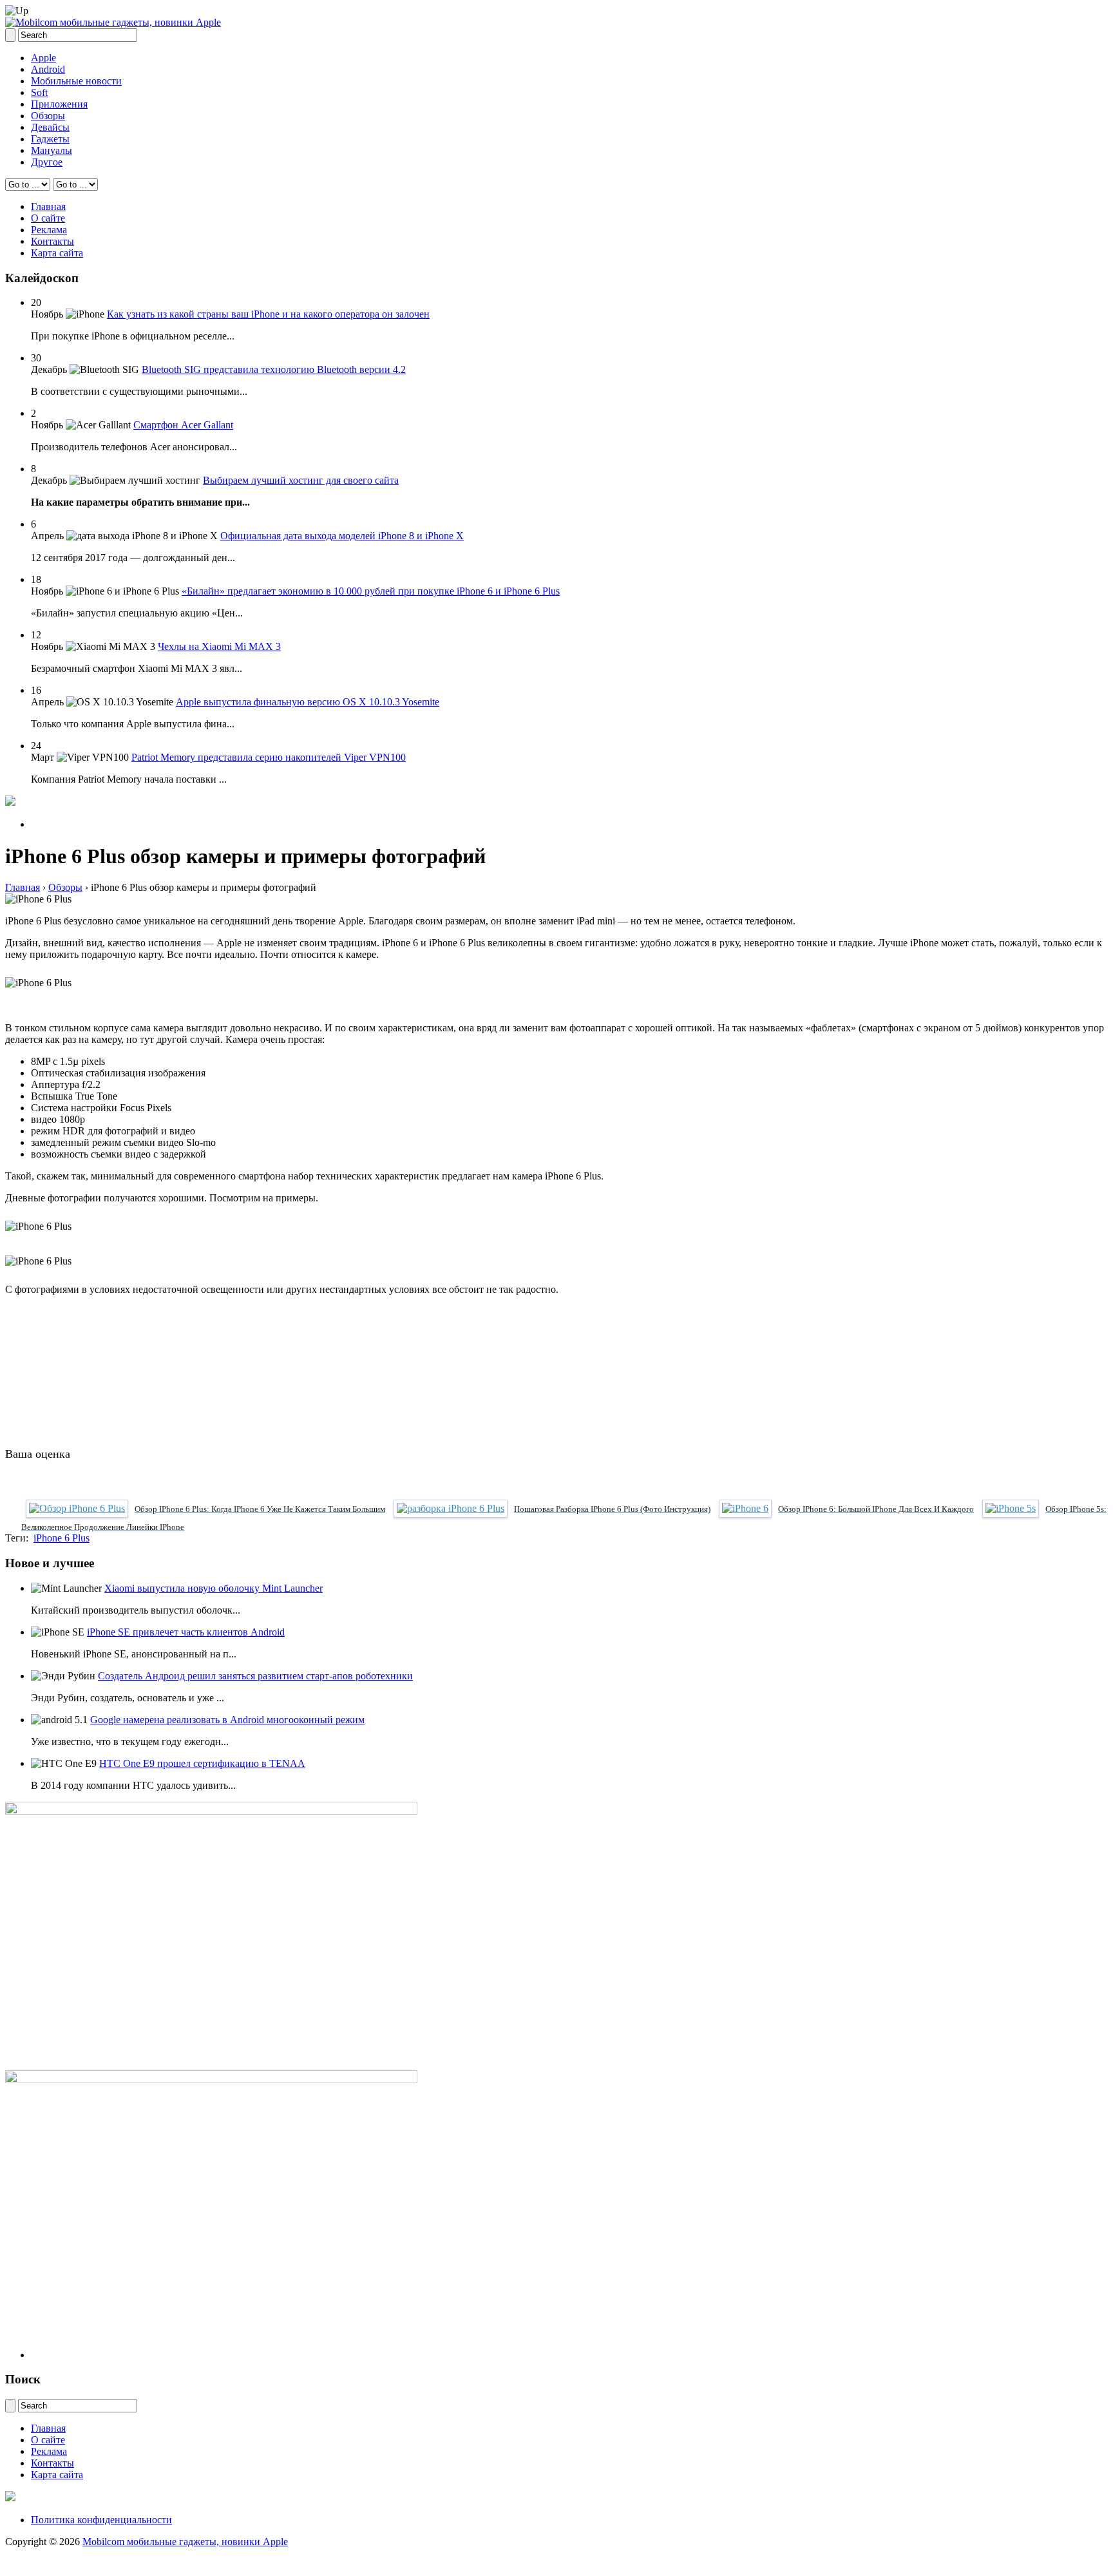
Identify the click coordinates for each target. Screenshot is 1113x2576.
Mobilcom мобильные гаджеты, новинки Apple (185, 2542)
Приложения (59, 104)
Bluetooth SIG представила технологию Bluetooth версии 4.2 (274, 369)
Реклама (49, 230)
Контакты (52, 241)
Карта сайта (57, 253)
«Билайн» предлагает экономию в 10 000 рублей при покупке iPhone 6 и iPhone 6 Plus (371, 591)
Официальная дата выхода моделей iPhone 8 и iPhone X (342, 536)
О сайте (48, 218)
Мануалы (52, 150)
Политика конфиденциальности (101, 2520)
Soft (39, 92)
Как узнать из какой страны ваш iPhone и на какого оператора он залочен (268, 314)
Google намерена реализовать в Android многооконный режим (227, 1720)
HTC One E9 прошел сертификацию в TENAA (202, 1763)
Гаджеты (50, 139)
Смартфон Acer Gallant (183, 425)
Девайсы (50, 127)
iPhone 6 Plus (62, 1538)
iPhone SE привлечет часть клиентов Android (186, 1632)
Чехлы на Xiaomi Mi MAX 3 (219, 646)
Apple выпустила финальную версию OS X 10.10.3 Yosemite (308, 702)
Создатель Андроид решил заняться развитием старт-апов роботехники (255, 1676)
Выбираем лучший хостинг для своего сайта (301, 480)
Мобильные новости (76, 81)
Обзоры (48, 116)
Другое (47, 162)
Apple (43, 58)
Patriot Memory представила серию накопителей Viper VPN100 (269, 757)
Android (48, 69)
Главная (48, 206)
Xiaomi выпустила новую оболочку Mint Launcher (214, 1588)
